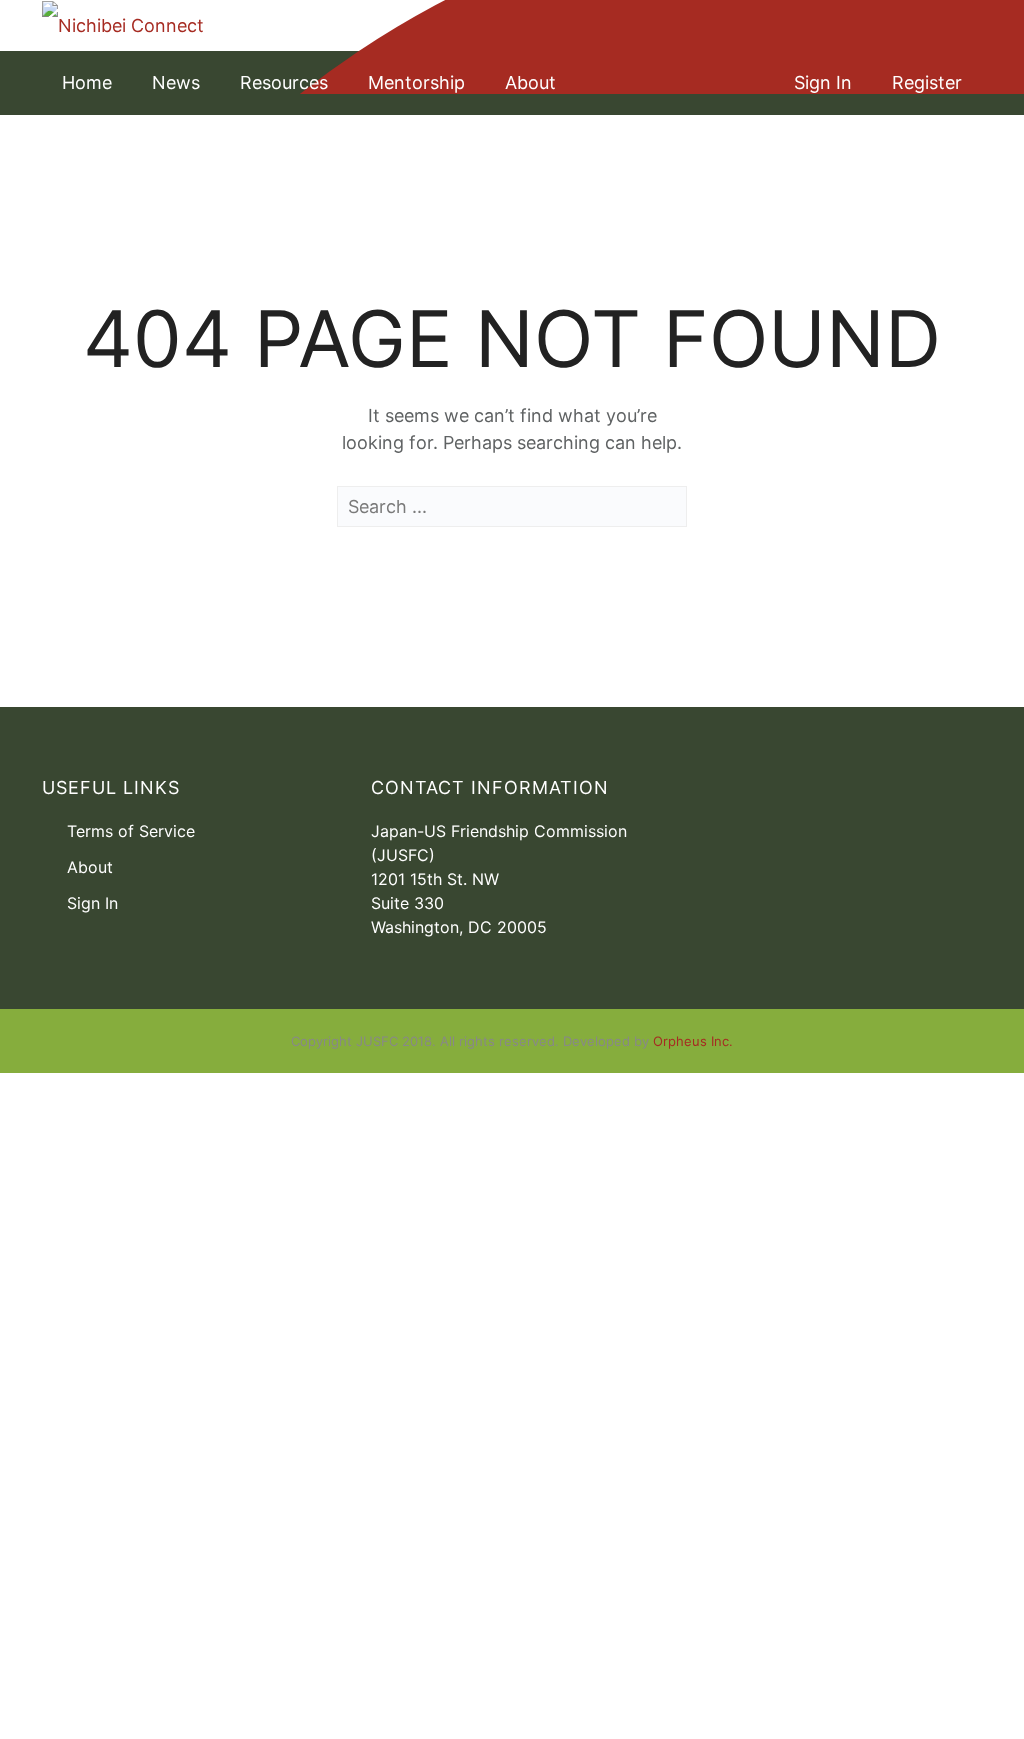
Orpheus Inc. (693, 1041)
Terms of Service (131, 831)
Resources (284, 82)
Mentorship (416, 82)
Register (927, 82)
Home (87, 82)
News (176, 82)
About (530, 82)
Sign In (823, 82)
